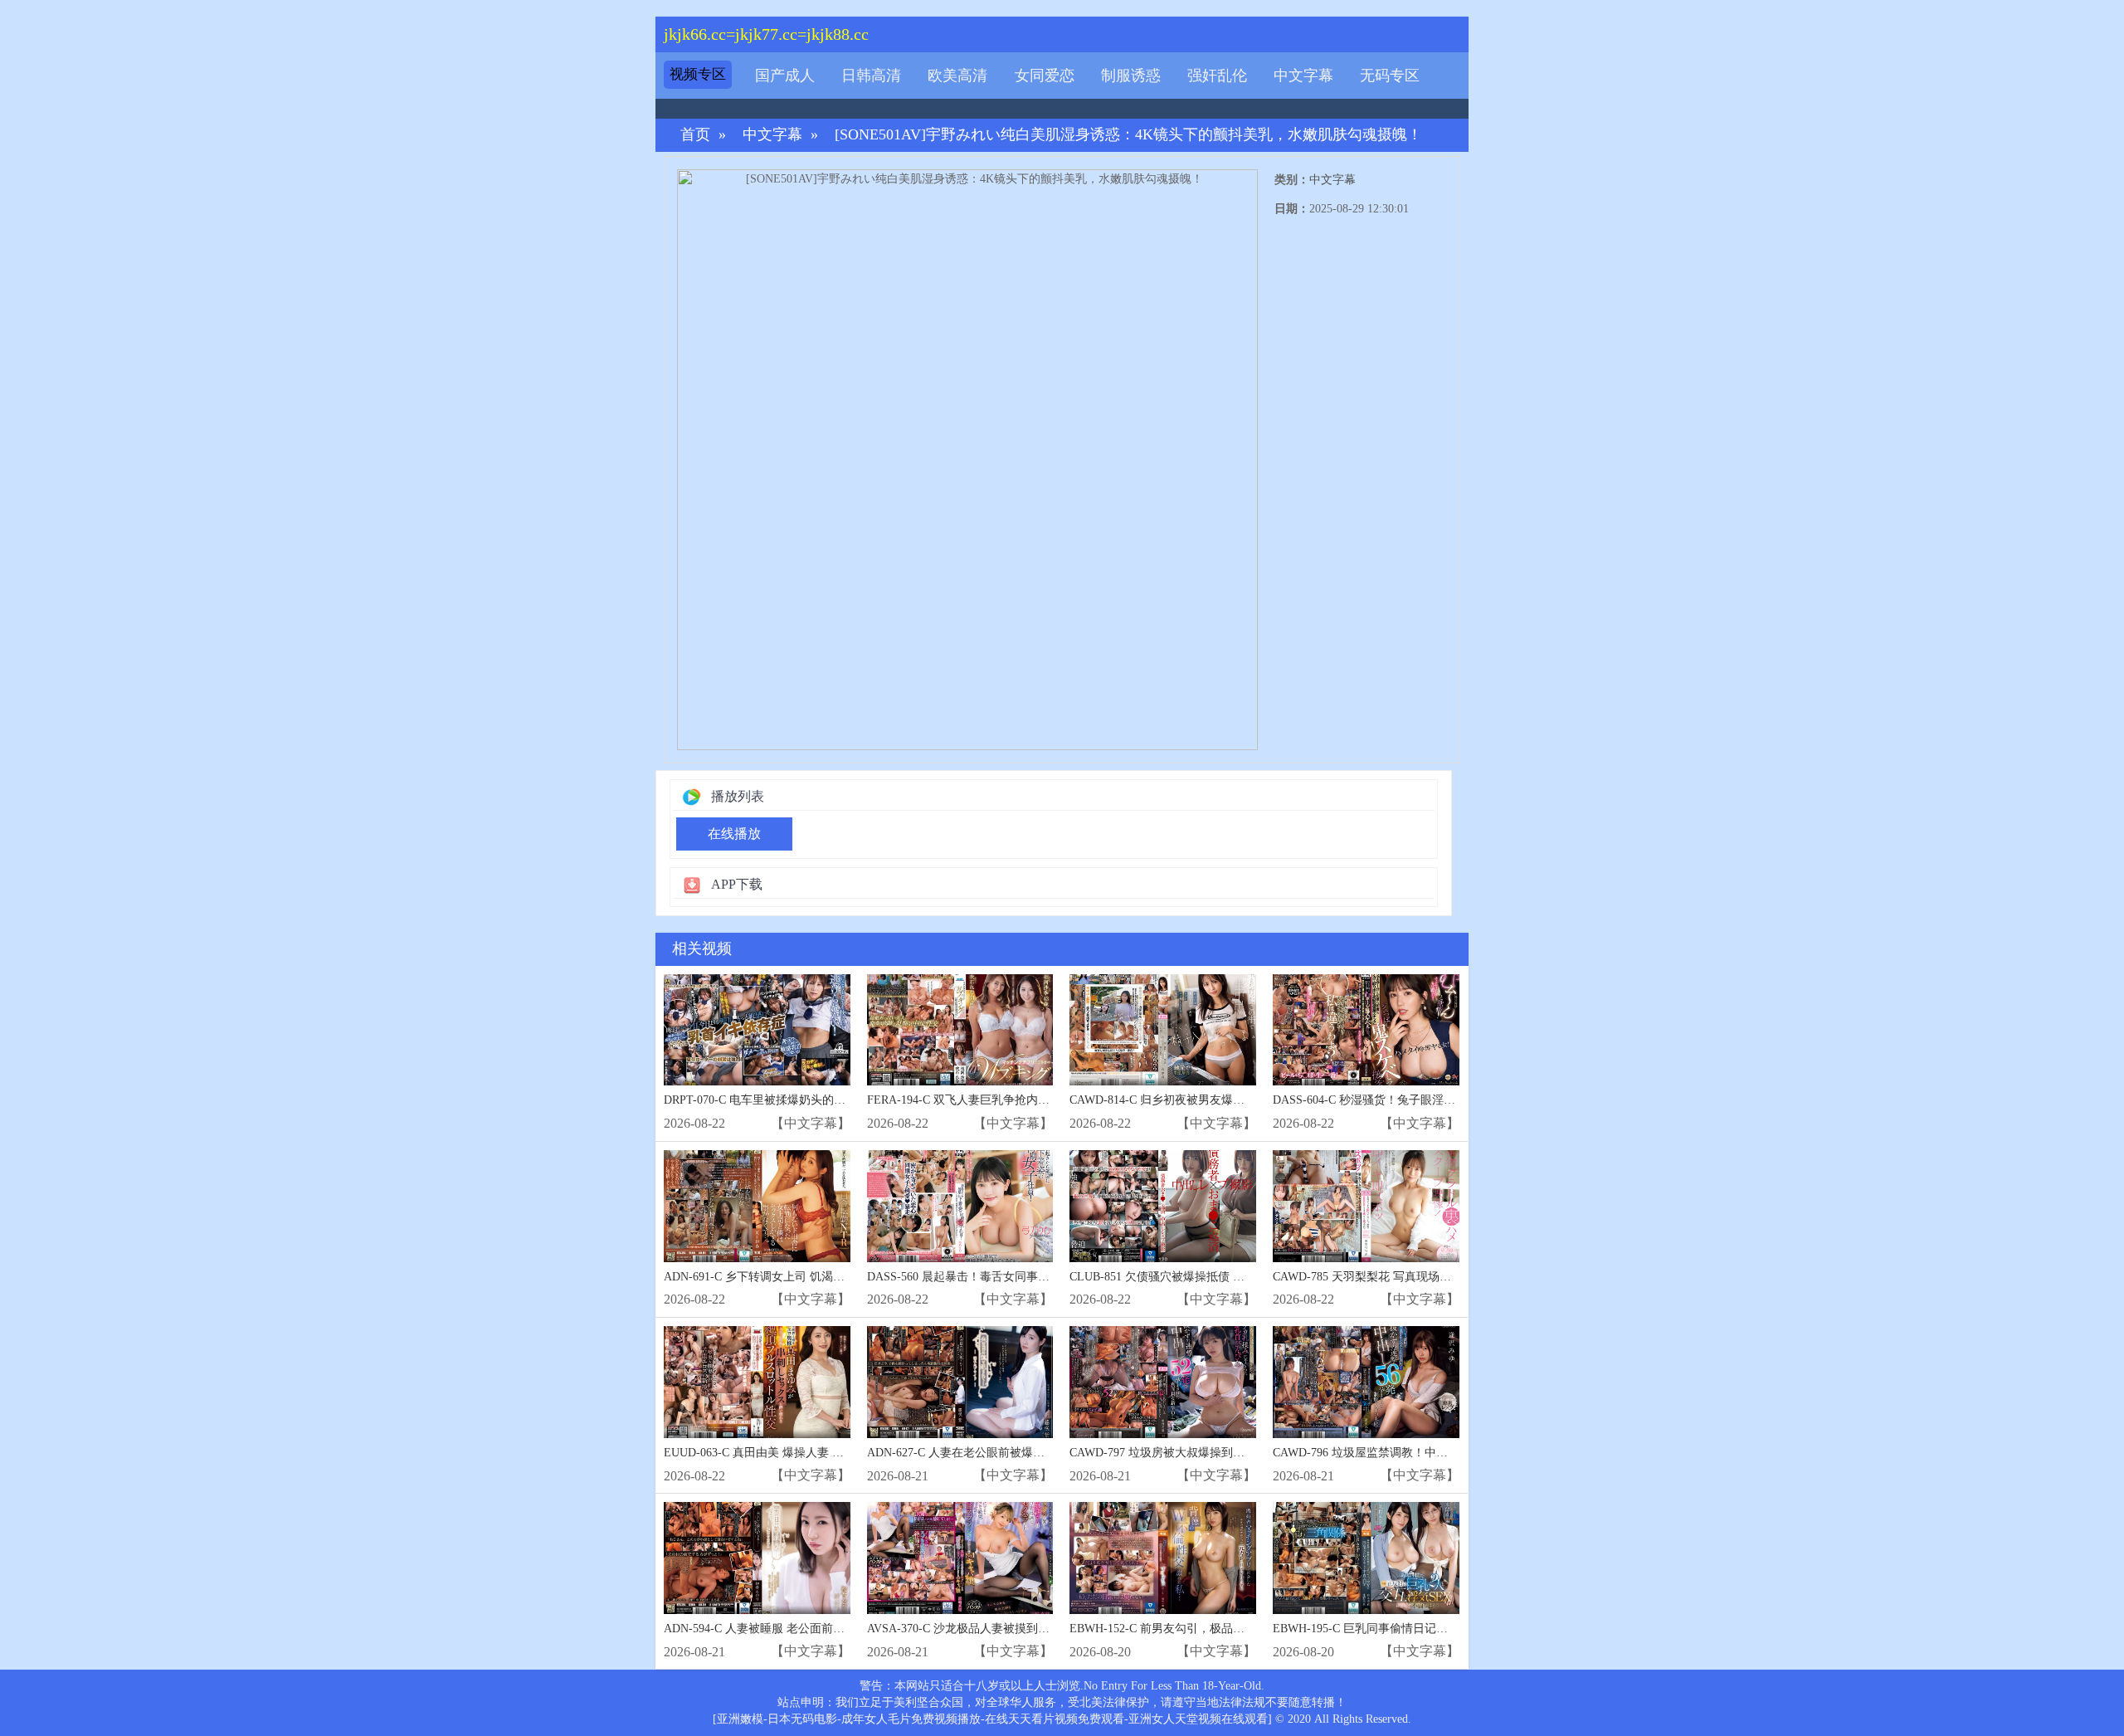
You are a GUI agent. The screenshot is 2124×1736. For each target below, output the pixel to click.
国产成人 (785, 76)
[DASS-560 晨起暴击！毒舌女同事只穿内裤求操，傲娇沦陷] (960, 1206)
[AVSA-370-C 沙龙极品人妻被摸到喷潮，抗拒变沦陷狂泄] (960, 1558)
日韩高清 (871, 76)
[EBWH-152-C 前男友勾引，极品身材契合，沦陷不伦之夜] (1163, 1558)
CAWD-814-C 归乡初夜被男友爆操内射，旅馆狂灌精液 (1209, 1100)
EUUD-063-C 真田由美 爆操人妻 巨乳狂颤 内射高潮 (796, 1453)
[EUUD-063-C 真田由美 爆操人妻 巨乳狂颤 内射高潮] (757, 1382)
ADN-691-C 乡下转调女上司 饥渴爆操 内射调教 (785, 1277)
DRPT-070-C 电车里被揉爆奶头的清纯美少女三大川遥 (801, 1100)
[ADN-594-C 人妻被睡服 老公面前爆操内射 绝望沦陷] (757, 1558)
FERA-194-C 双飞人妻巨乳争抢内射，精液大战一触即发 (1011, 1100)
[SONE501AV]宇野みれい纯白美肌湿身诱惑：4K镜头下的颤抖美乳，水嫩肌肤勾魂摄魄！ (1128, 135)
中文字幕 (1303, 76)
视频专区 (698, 74)
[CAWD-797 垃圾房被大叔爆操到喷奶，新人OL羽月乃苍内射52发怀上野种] (1163, 1382)
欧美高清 (957, 76)
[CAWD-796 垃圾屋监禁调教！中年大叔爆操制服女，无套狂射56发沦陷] (1366, 1382)
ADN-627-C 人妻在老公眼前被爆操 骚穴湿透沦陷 (992, 1453)
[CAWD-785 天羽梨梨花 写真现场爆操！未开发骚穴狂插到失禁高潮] (1366, 1206)
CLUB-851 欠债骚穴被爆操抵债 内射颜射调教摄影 (1198, 1277)
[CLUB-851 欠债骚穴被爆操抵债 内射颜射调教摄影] (1163, 1206)
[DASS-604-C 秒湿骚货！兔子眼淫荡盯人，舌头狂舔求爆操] (1366, 1030)
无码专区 (1390, 76)
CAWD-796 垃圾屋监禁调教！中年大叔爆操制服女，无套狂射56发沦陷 (1453, 1453)
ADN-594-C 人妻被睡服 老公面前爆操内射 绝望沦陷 (796, 1629)
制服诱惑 (1131, 76)
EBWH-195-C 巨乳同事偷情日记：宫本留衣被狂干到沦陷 (1418, 1629)
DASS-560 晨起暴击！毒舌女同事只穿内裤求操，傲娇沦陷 (1016, 1277)
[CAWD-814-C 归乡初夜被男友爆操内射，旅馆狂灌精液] (1163, 1030)
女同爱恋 (1045, 76)
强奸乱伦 (1217, 76)
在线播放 (734, 834)
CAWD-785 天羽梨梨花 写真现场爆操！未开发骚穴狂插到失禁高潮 (1443, 1277)
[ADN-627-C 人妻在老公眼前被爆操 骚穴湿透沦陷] (960, 1382)
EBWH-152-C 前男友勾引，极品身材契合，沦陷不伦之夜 (1215, 1629)
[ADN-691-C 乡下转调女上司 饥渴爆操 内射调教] (757, 1206)
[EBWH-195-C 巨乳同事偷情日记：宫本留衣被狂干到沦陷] (1366, 1558)
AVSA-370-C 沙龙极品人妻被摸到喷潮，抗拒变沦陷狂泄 (1011, 1629)
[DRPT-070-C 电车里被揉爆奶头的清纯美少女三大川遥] (757, 1030)
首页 (695, 135)
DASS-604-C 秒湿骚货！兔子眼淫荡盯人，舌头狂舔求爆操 (1422, 1100)
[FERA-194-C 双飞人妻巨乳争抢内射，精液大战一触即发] (960, 1030)
